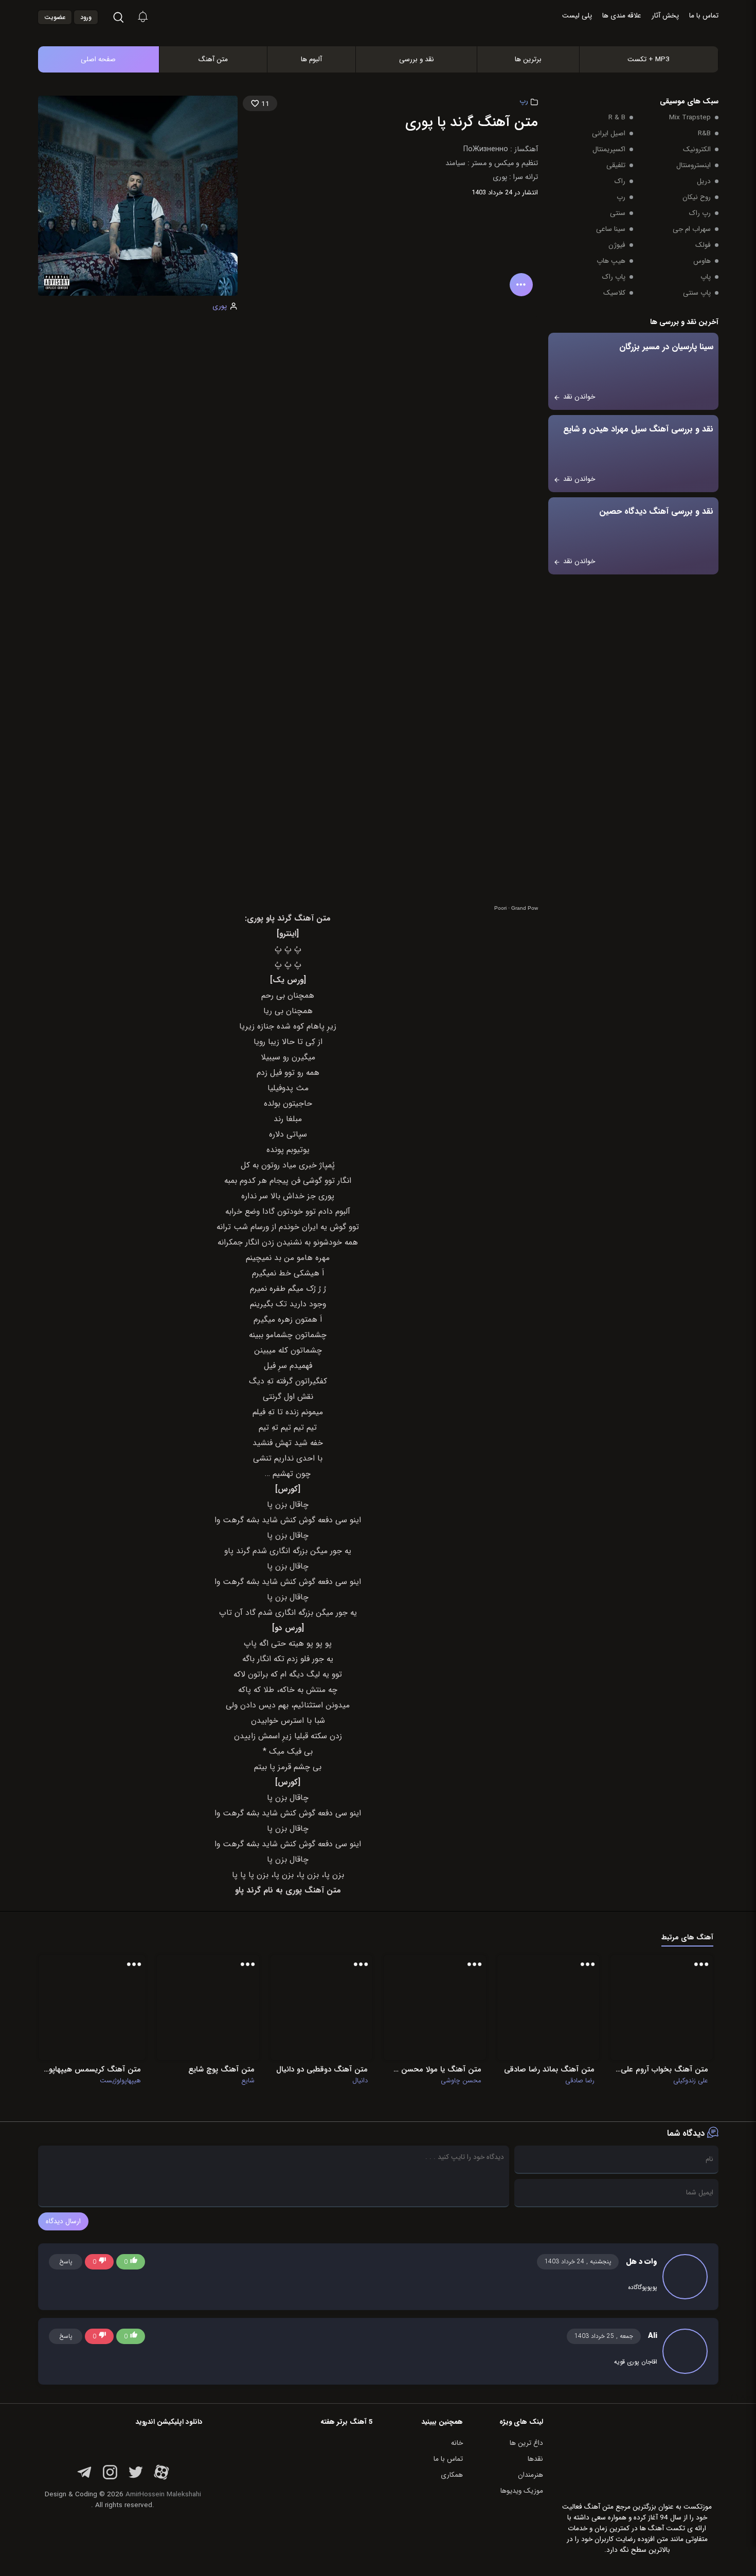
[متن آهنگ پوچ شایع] (208, 2007)
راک (620, 181)
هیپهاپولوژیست (120, 2081)
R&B (704, 133)
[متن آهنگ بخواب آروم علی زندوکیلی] (661, 2007)
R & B (617, 118)
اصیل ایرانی (609, 133)
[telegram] (84, 2478)
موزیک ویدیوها (522, 2491)
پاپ (706, 277)
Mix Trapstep (690, 118)
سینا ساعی (611, 229)
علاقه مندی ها (622, 16)
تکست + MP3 (649, 59)
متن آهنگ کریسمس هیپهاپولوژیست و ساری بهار (92, 2069)
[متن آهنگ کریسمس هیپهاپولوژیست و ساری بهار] (92, 2007)
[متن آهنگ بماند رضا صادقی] (548, 2007)
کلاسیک (614, 293)
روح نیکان (697, 197)
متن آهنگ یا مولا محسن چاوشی (435, 2069)
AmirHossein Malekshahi (163, 2494)
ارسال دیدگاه (63, 2221)
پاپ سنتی (697, 293)
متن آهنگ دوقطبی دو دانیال (322, 2069)
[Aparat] (161, 2478)
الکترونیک (697, 149)
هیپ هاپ (611, 261)
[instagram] (110, 2478)
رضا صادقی (580, 2081)
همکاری (452, 2475)
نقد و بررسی (417, 59)
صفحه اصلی (98, 59)
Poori (500, 908)
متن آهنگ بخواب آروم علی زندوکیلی (661, 2069)
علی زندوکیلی (691, 2081)
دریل (704, 181)
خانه (457, 2443)
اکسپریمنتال (609, 149)
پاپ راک (614, 277)
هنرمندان (530, 2475)
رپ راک (700, 213)
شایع (248, 2081)
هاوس (702, 261)
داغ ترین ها (526, 2443)
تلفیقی (616, 165)
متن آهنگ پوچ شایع (221, 2069)
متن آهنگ (213, 59)
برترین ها (528, 59)
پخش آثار (665, 16)
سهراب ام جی (692, 229)
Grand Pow (525, 908)
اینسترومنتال (694, 165)
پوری (220, 306)
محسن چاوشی (461, 2081)
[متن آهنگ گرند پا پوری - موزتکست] (389, 35)
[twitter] (136, 2478)
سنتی (618, 213)
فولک (703, 245)
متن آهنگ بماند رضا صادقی (549, 2069)
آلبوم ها (311, 59)
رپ (524, 101)
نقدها (535, 2459)
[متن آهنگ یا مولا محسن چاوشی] (435, 2007)
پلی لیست (577, 16)
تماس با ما (704, 16)
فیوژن (617, 245)
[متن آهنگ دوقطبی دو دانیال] (321, 2007)
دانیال (360, 2081)
